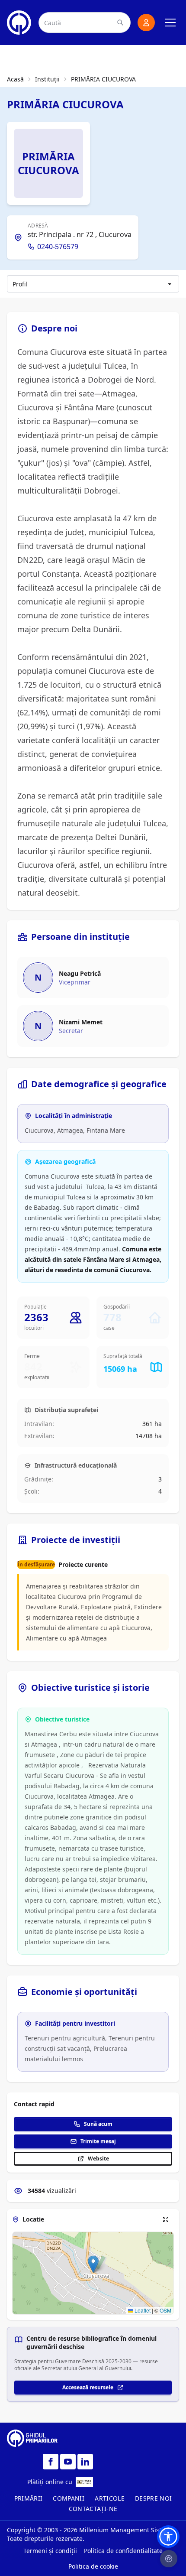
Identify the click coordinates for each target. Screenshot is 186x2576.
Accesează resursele (88, 2387)
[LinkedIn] (85, 2462)
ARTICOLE (110, 2498)
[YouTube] (68, 2462)
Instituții (47, 79)
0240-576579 (58, 247)
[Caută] (120, 23)
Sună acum (98, 2124)
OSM (165, 2310)
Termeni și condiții (50, 2551)
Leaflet (142, 2310)
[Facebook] (51, 2462)
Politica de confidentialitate (123, 2551)
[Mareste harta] (166, 2219)
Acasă (15, 79)
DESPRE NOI (154, 2498)
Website (98, 2159)
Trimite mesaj (98, 2141)
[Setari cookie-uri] (169, 2559)
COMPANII (69, 2498)
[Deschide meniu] (170, 23)
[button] (93, 2264)
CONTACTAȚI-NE (93, 2509)
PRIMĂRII (29, 2498)
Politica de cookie (93, 2566)
